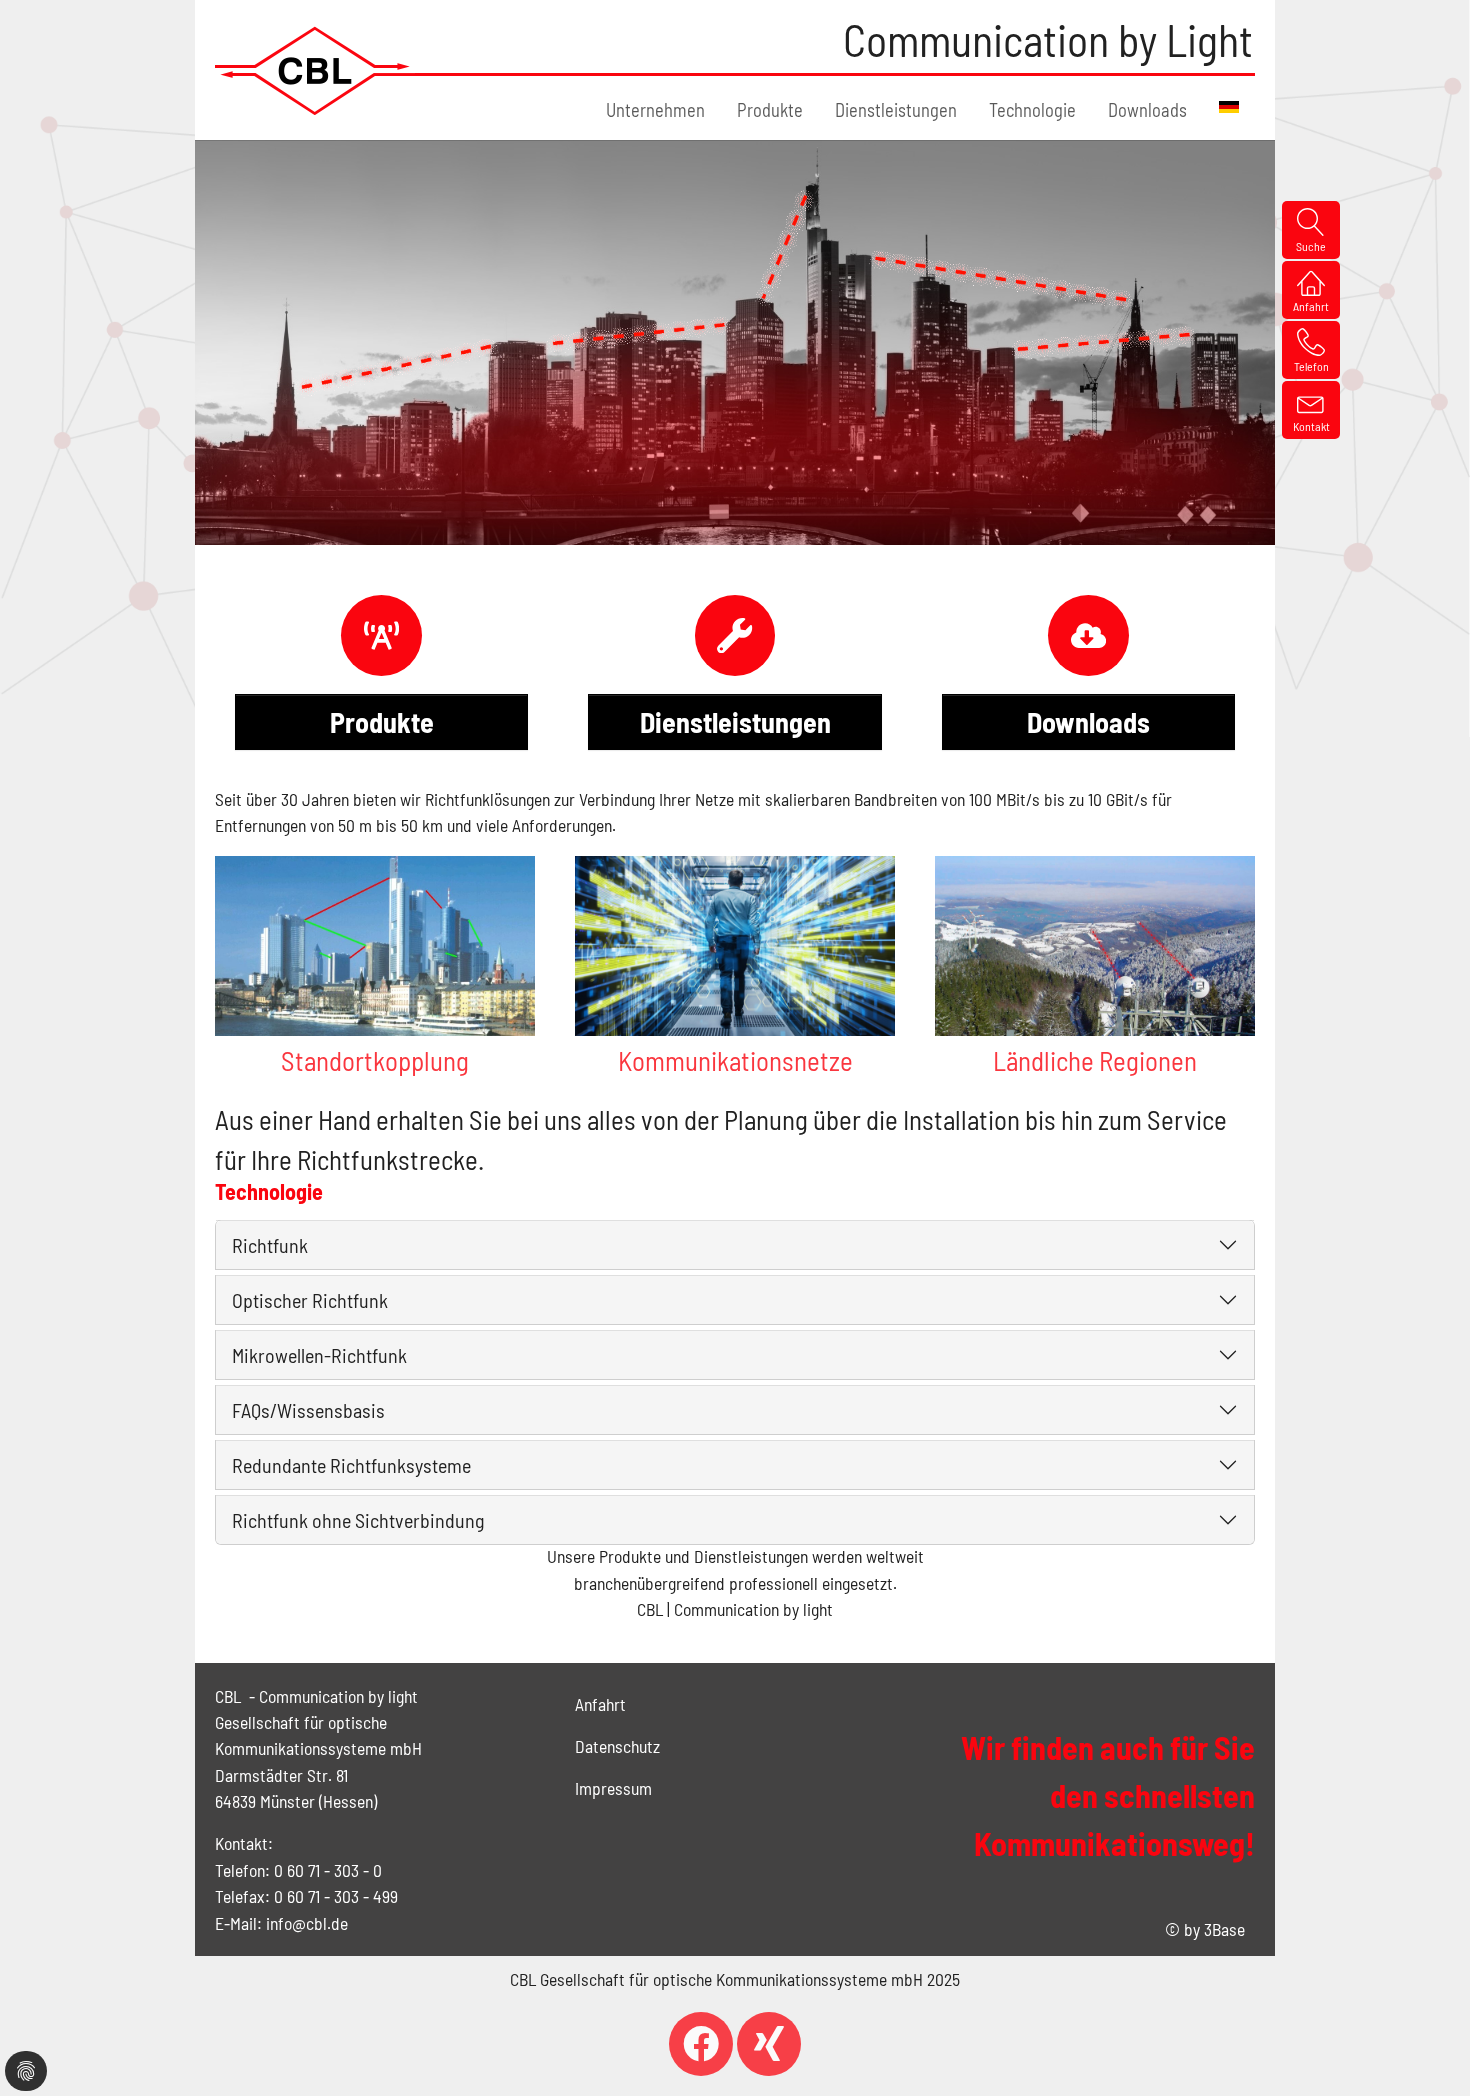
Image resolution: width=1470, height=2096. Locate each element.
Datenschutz (617, 1746)
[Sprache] (1229, 107)
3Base (1224, 1929)
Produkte (382, 722)
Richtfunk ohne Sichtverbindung (358, 1520)
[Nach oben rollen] (1423, 2049)
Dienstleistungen (735, 722)
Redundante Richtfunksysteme (351, 1465)
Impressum (613, 1788)
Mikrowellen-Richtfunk (319, 1355)
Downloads (1088, 722)
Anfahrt (600, 1704)
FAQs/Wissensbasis (308, 1410)
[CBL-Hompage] (315, 70)
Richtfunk (270, 1245)
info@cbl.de (307, 1923)
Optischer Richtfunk (310, 1300)
